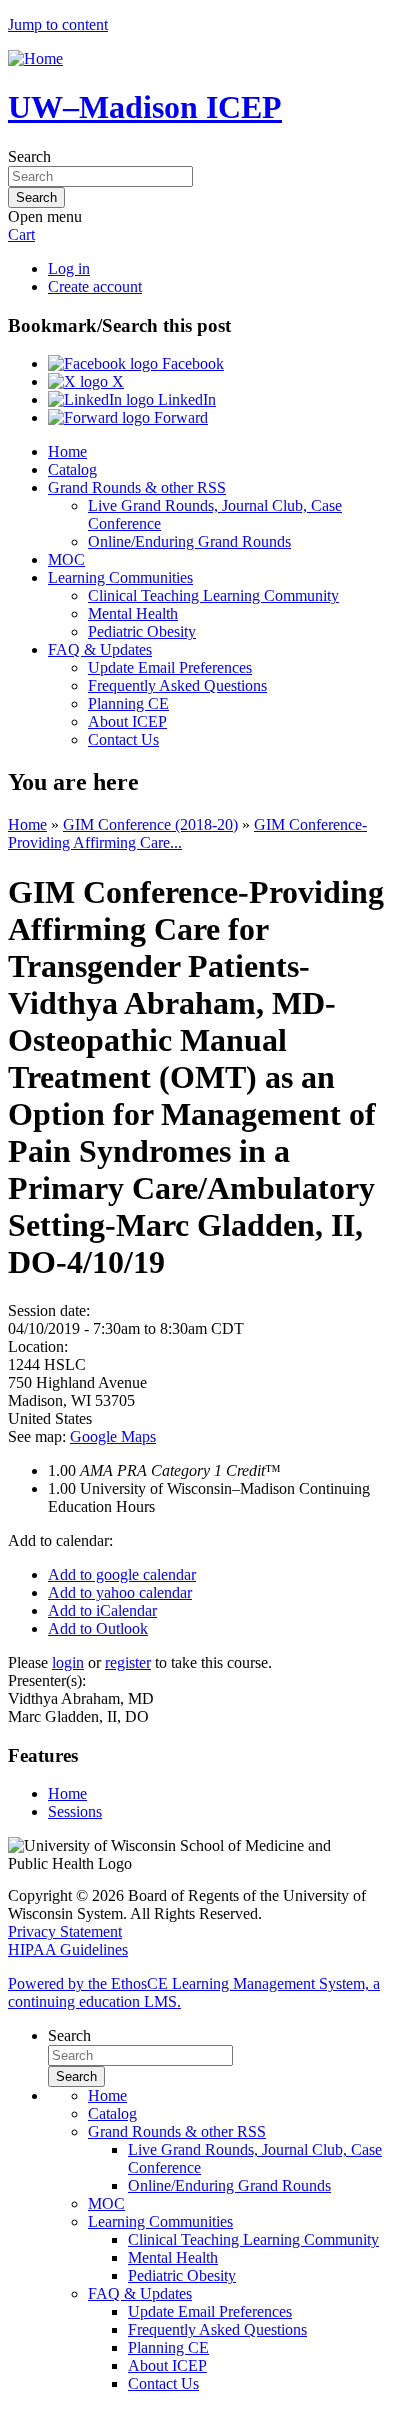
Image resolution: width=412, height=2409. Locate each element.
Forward (179, 417)
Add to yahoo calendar (120, 1592)
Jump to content (58, 24)
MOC (66, 559)
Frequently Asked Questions (177, 685)
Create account (95, 286)
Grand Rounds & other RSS (137, 487)
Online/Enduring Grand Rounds (189, 541)
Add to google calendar (122, 1574)
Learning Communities (120, 577)
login (68, 1662)
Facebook (191, 363)
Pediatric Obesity (142, 631)
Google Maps (113, 1436)
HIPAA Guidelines (68, 1949)
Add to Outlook (98, 1628)
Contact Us (123, 739)
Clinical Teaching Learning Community (213, 595)
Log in (69, 268)
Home (67, 451)
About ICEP (127, 721)
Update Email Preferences (170, 667)
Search (29, 156)
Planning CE (128, 703)
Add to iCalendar (102, 1610)
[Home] (35, 58)
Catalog (72, 469)
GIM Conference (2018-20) (150, 824)
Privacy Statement (65, 1931)
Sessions (75, 1811)
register (128, 1662)
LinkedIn (185, 399)
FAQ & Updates (100, 649)
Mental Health (133, 613)
